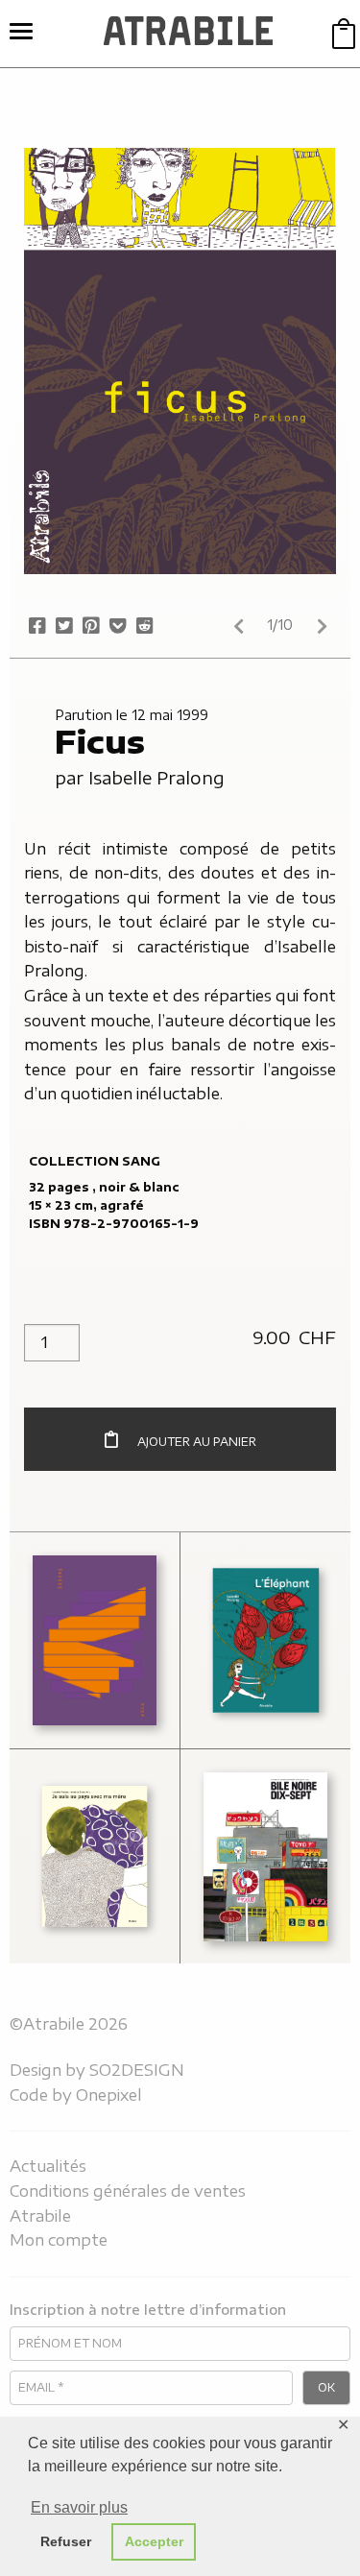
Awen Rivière (83, 1688)
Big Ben (287, 1860)
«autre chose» (63, 1574)
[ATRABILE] (189, 34)
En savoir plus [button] (79, 2507)
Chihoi (226, 1878)
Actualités (48, 2166)
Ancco (227, 1822)
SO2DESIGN (137, 2070)
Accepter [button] (154, 2541)
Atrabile (40, 2216)
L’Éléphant (250, 1565)
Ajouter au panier (197, 1442)
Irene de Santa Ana (85, 1887)
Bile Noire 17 (257, 1782)
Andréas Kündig (262, 1831)
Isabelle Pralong (156, 777)
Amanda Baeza (90, 1642)
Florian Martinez (238, 1924)
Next (322, 626)
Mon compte (59, 2240)
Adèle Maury (82, 1624)
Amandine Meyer (71, 1669)
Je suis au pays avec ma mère (91, 1800)
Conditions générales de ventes (128, 2191)
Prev (238, 626)
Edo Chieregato (245, 1887)
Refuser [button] (66, 2541)
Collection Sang (95, 1161)
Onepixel (109, 2095)
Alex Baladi (251, 1851)
